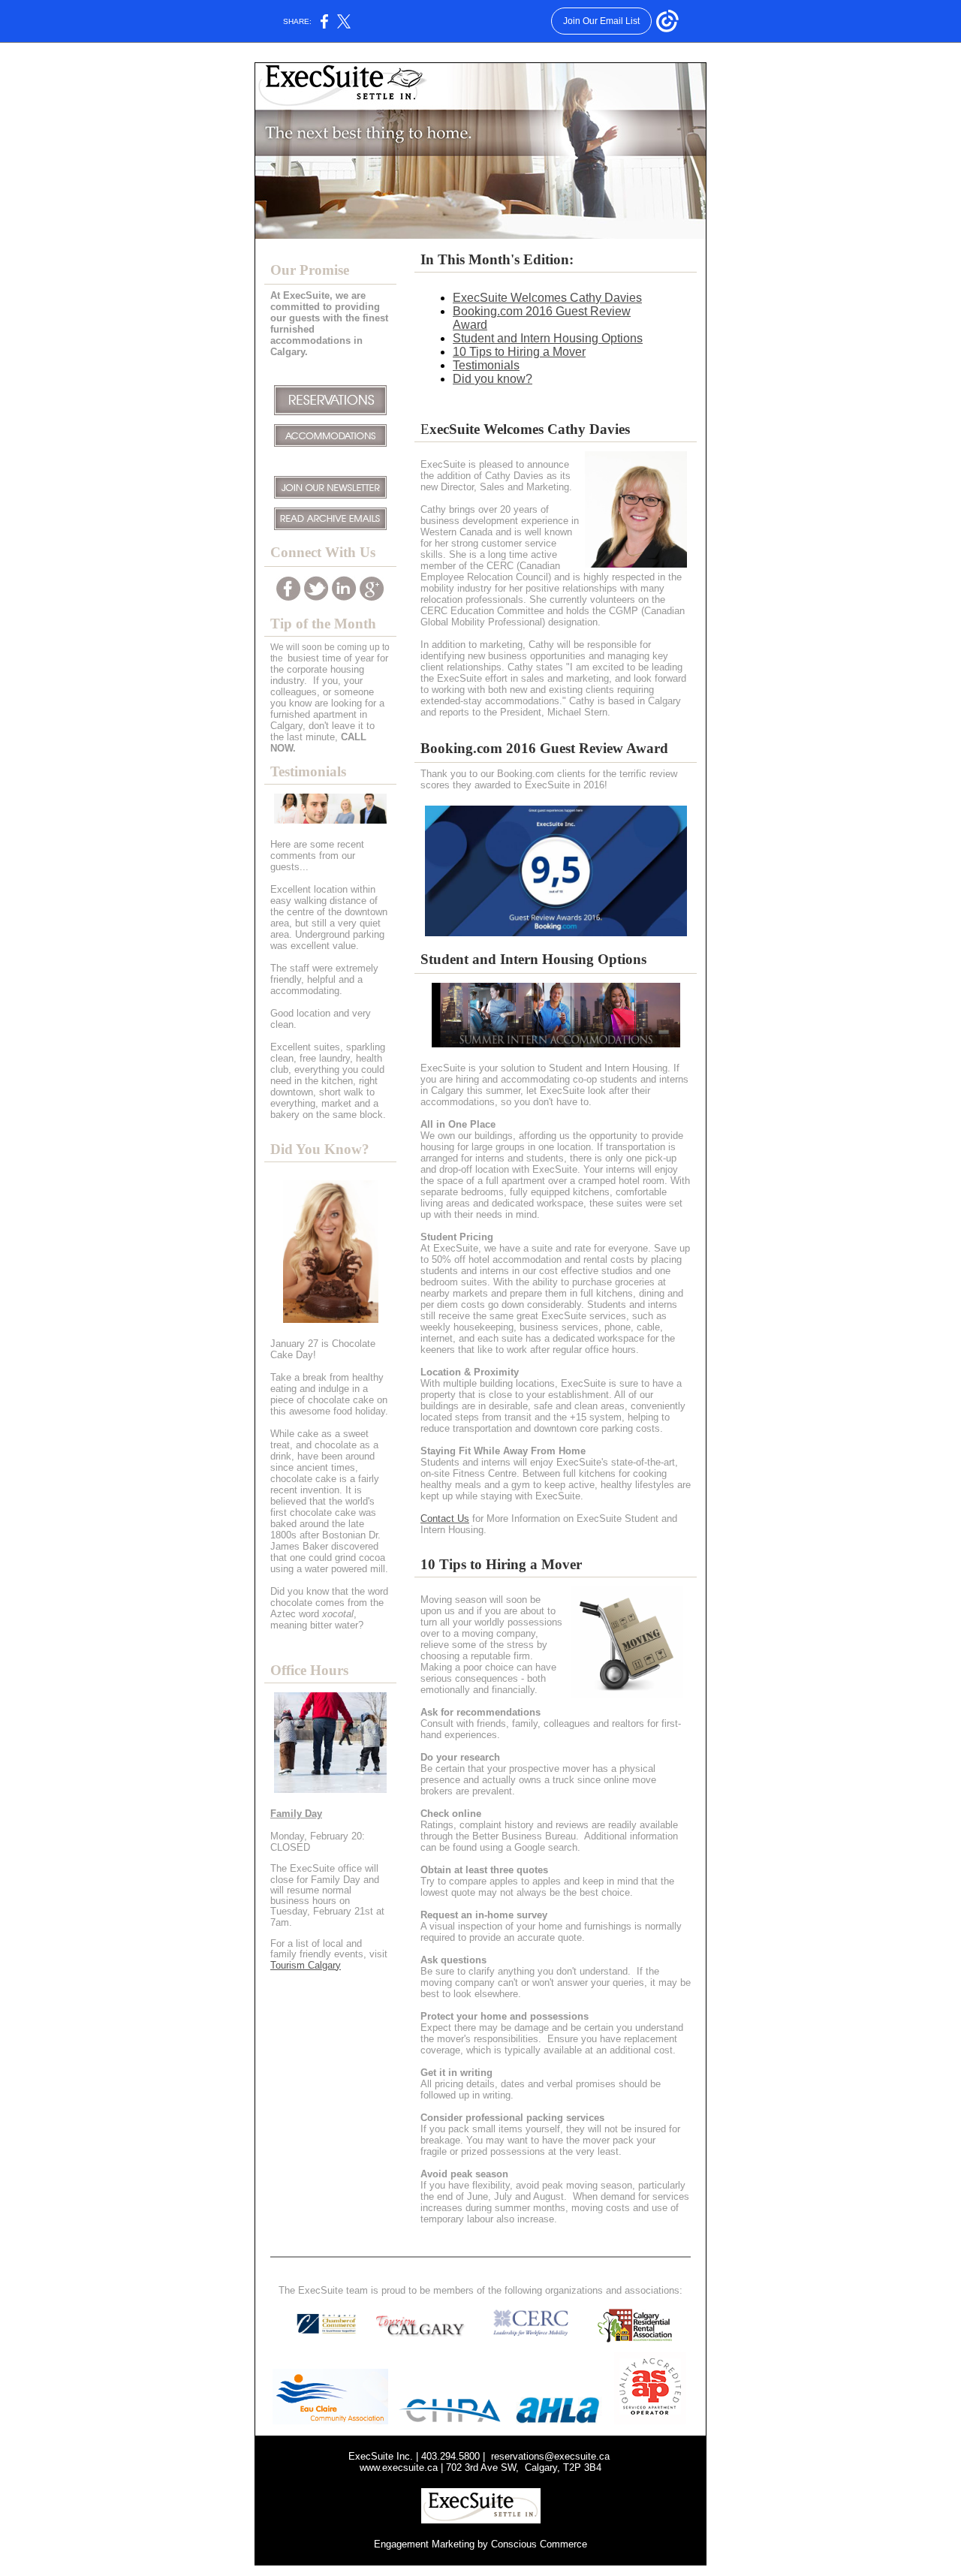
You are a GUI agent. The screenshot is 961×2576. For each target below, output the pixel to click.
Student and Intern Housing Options (548, 338)
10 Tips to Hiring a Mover (519, 352)
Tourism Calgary (306, 1965)
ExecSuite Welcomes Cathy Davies (547, 298)
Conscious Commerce (539, 2544)
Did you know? (493, 379)
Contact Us (445, 1518)
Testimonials (486, 365)
